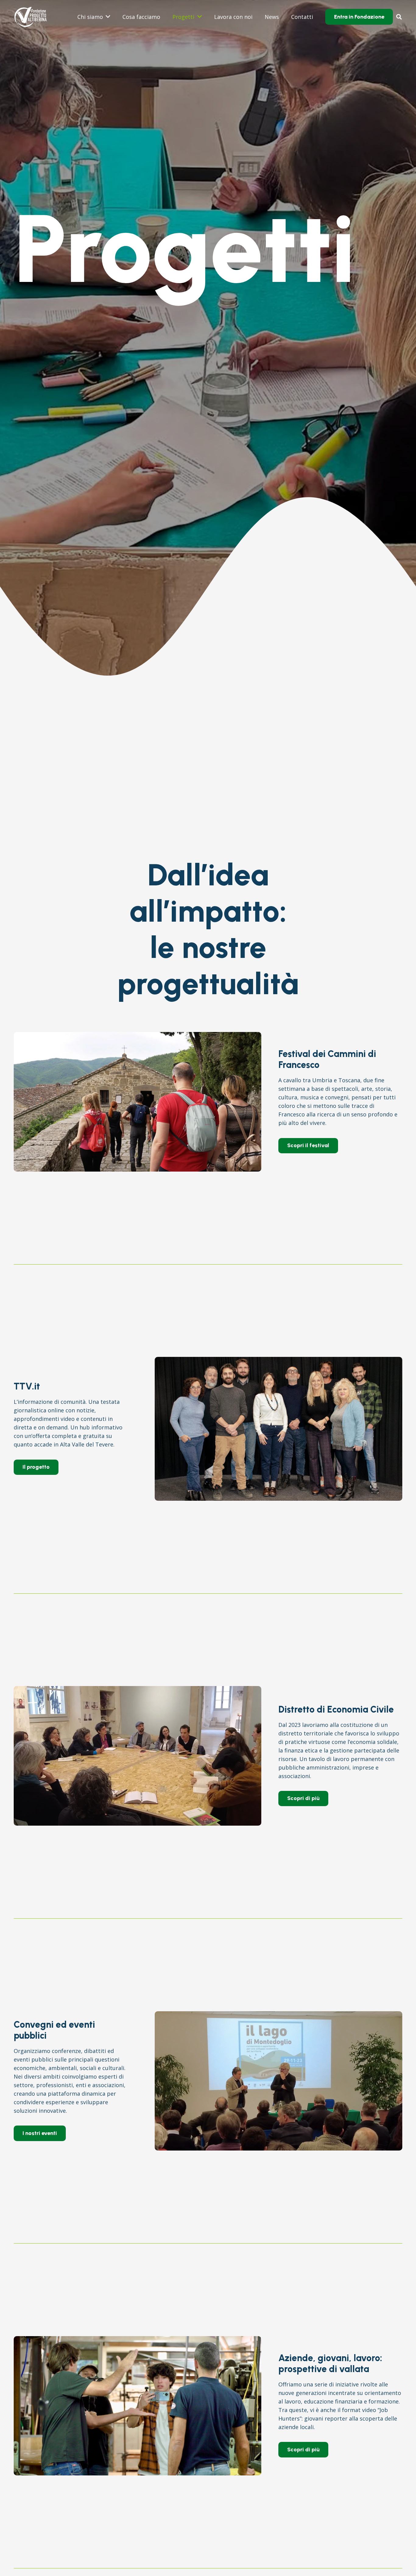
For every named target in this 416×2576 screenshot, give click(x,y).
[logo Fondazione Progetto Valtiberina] (30, 17)
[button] (399, 17)
